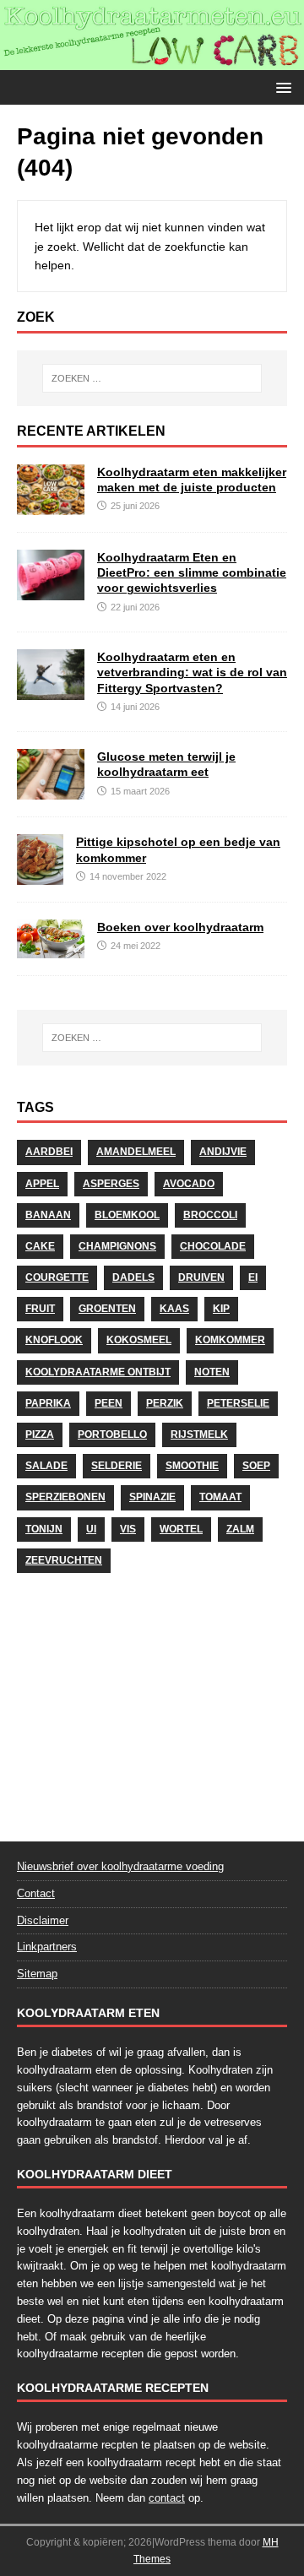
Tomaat (220, 1497)
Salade (46, 1466)
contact (167, 2498)
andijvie (223, 1152)
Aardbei (49, 1152)
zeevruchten (64, 1560)
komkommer (230, 1340)
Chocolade (213, 1246)
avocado (189, 1184)
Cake (40, 1246)
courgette (57, 1277)
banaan (48, 1215)
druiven (201, 1277)
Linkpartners (47, 1947)
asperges (111, 1184)
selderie (117, 1466)
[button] (281, 87)
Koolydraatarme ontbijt (98, 1372)
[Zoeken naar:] (152, 378)
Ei (253, 1277)
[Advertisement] (152, 1702)
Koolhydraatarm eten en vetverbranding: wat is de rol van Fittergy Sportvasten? (192, 672)
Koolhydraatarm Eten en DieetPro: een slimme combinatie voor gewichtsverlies (192, 572)
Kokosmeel (139, 1340)
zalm (240, 1529)
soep (256, 1466)
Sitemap (37, 1974)
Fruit (40, 1309)
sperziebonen (65, 1497)
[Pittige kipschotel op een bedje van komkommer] (40, 876)
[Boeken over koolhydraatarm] (51, 948)
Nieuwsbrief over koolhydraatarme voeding (120, 1866)
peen (109, 1403)
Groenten (107, 1309)
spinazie (152, 1497)
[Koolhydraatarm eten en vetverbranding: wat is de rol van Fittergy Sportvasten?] (51, 691)
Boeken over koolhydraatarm (180, 927)
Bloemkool (127, 1215)
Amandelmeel (136, 1152)
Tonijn (44, 1529)
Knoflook (54, 1340)
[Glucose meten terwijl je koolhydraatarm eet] (51, 790)
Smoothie (192, 1466)
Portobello (112, 1434)
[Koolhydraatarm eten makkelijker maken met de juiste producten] (51, 506)
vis (128, 1529)
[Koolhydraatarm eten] (152, 61)
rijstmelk (199, 1434)
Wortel (181, 1529)
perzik (165, 1403)
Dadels (133, 1277)
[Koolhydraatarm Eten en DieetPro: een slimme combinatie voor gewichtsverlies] (51, 591)
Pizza (40, 1434)
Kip (221, 1309)
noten (212, 1372)
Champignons (117, 1246)
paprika (48, 1403)
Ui (91, 1529)
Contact (36, 1893)
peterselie (238, 1403)
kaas (174, 1309)
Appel (42, 1184)
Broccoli (210, 1215)
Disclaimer (43, 1920)
